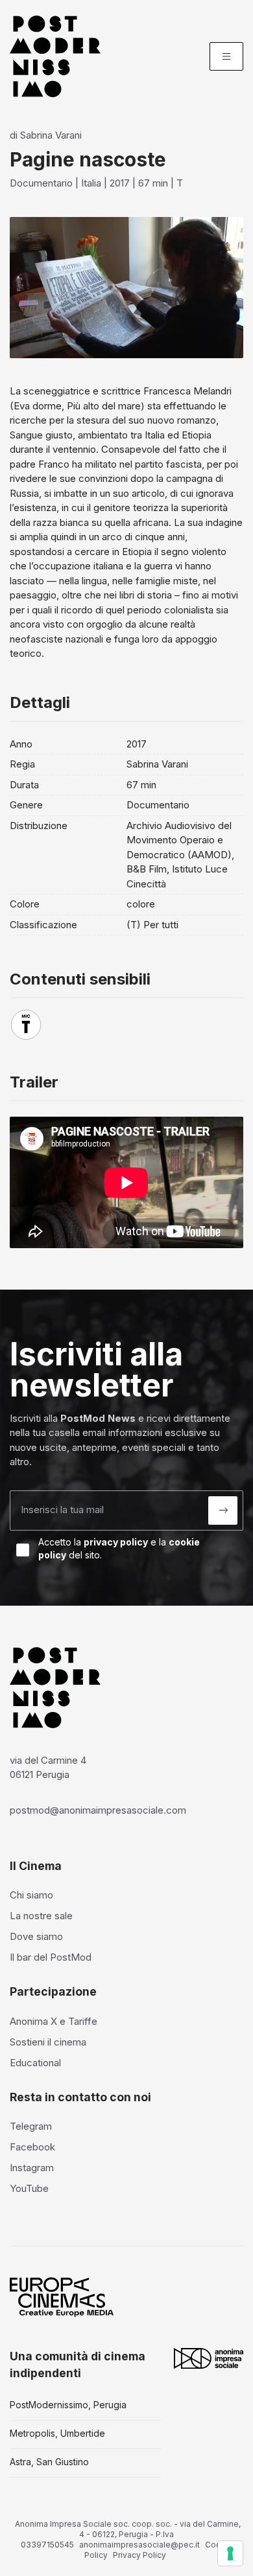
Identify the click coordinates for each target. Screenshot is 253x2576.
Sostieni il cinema (48, 2042)
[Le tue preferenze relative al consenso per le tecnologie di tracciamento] (230, 2553)
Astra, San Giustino (49, 2462)
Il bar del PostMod (51, 1957)
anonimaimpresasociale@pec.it (139, 2545)
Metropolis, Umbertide (57, 2433)
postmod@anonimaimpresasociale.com (98, 1810)
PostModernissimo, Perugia (68, 2405)
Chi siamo (31, 1895)
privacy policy (116, 1542)
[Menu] (226, 56)
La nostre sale (41, 1916)
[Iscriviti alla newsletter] (223, 1510)
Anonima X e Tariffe (54, 2021)
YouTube (29, 2188)
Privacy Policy (139, 2555)
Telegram (31, 2126)
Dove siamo (36, 1936)
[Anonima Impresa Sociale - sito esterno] (209, 2358)
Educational (35, 2063)
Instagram (32, 2168)
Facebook (32, 2147)
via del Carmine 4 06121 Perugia (48, 1768)
